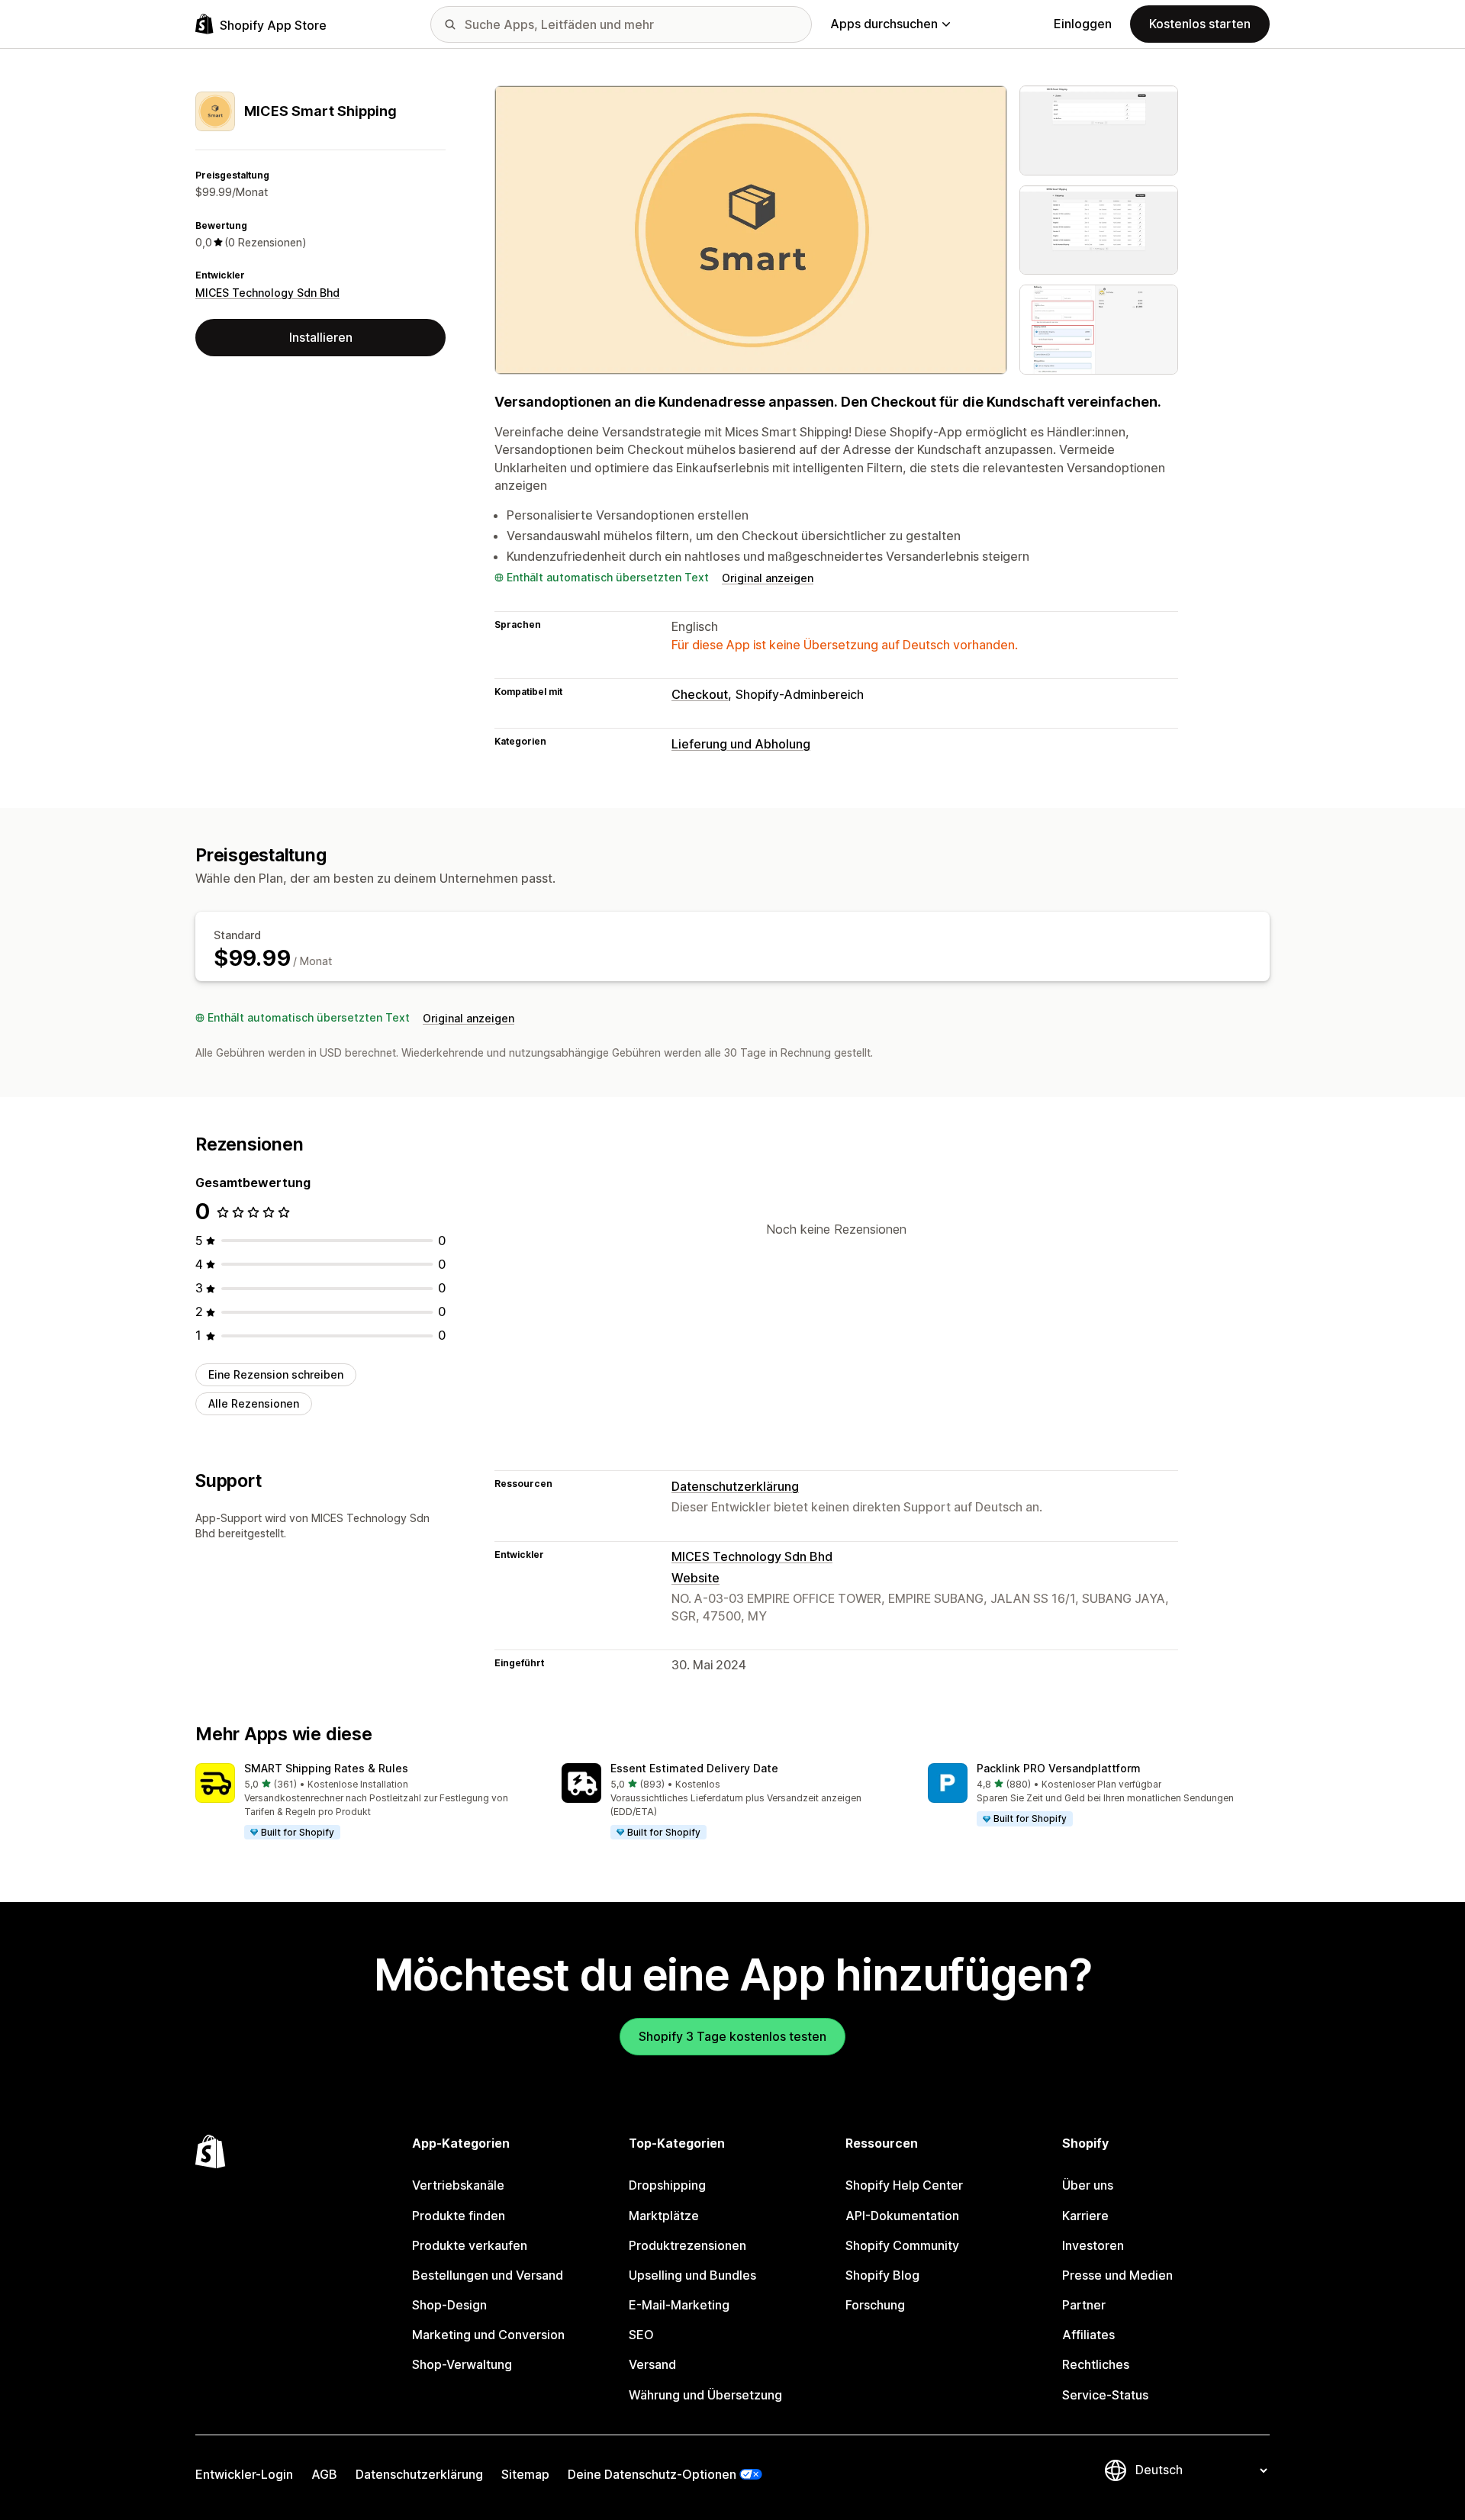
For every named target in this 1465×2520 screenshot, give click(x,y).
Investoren (1093, 2245)
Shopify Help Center (904, 2185)
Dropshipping (667, 2185)
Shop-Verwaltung (462, 2364)
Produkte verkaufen (470, 2245)
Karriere (1085, 2216)
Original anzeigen (768, 578)
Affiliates (1088, 2335)
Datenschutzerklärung (735, 1486)
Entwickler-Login (244, 2474)
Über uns (1088, 2185)
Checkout (700, 694)
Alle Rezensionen (254, 1403)
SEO (641, 2335)
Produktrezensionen (687, 2245)
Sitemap (525, 2474)
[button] (366, 1802)
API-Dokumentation (902, 2216)
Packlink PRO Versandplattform (1059, 1768)
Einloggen (1083, 24)
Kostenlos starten (1200, 24)
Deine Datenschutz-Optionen (652, 2474)
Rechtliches (1096, 2364)
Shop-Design (449, 2305)
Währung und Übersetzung (705, 2395)
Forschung (875, 2305)
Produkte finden (459, 2216)
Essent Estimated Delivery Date (694, 1768)
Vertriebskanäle (458, 2185)
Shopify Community (902, 2245)
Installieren (321, 337)
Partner (1084, 2305)
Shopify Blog (882, 2275)
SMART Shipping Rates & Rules (326, 1768)
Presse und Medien (1117, 2275)
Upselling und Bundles (692, 2275)
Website (695, 1578)
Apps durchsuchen (884, 24)
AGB (324, 2474)
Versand (652, 2364)
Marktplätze (664, 2216)
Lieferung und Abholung (741, 744)
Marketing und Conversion (488, 2335)
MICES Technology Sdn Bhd (267, 293)
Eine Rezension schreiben (276, 1374)
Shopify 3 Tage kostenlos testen (732, 2036)
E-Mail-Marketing (679, 2305)
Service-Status (1105, 2395)
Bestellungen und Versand (488, 2275)
